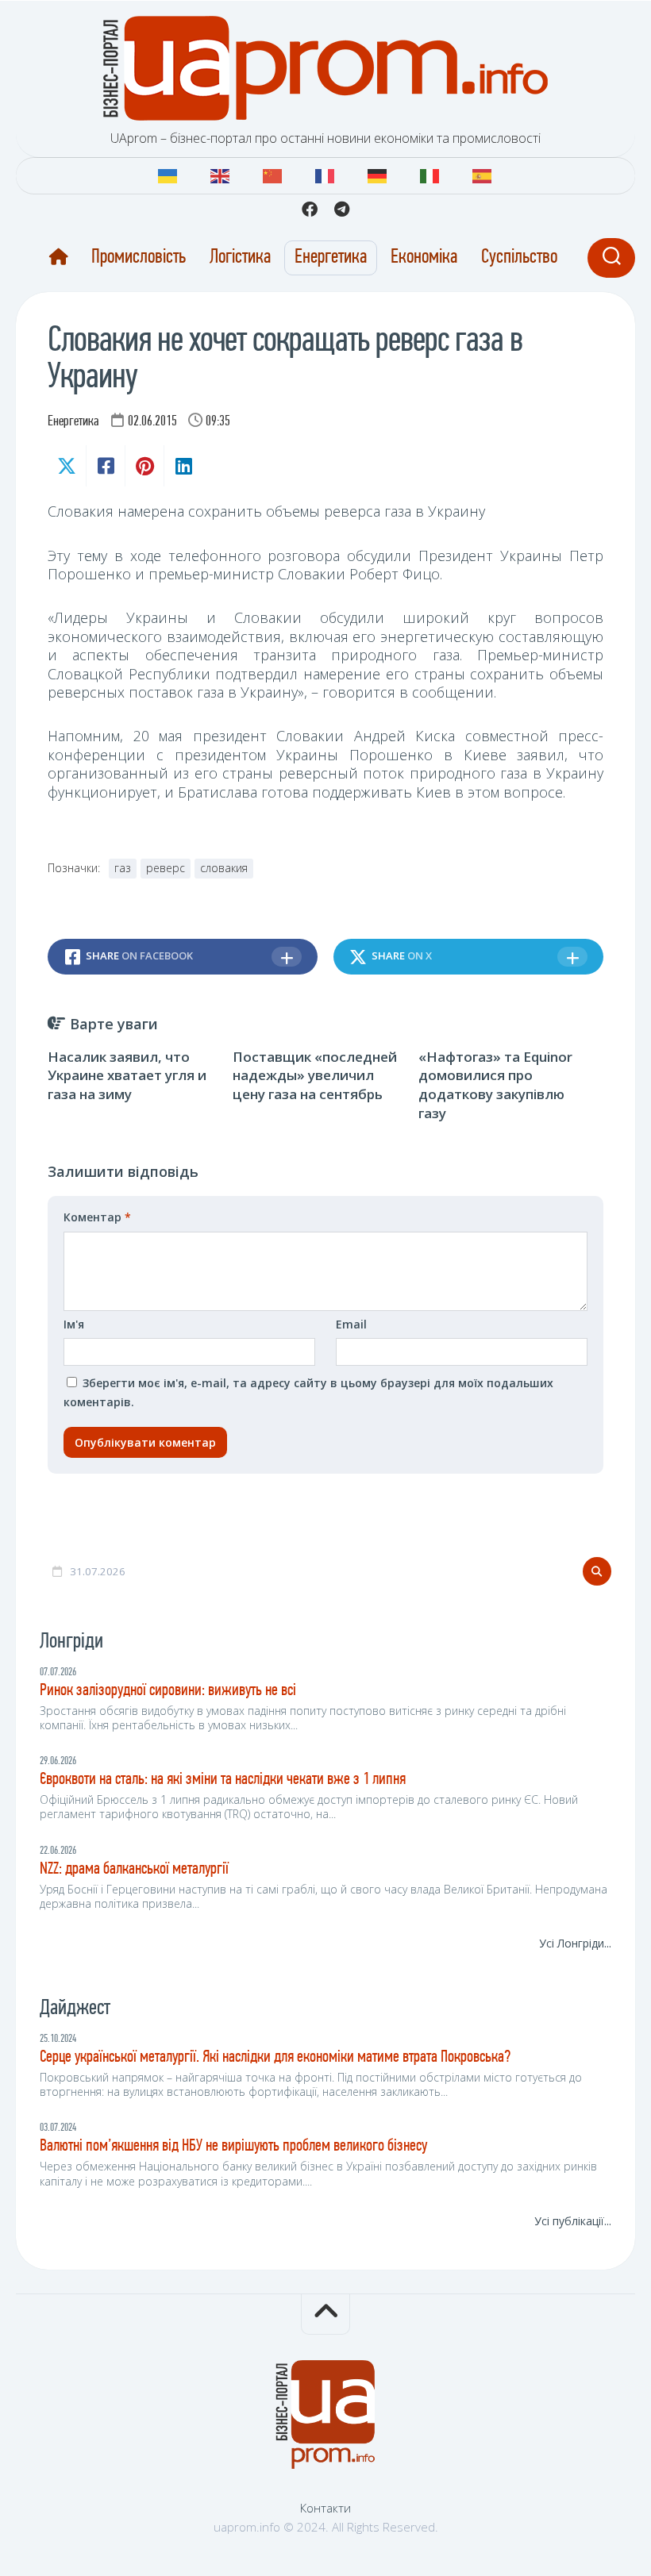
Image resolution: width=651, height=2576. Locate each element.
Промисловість (139, 258)
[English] (221, 174)
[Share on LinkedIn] (183, 466)
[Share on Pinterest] (144, 466)
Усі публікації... (573, 2221)
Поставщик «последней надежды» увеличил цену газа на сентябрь (315, 1076)
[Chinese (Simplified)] (273, 174)
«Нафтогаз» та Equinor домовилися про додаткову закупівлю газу (495, 1085)
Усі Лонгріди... (575, 1943)
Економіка (424, 258)
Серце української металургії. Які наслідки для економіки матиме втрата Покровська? (275, 2057)
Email (351, 1324)
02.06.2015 (152, 422)
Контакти (325, 2508)
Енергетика (331, 258)
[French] (325, 174)
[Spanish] (483, 174)
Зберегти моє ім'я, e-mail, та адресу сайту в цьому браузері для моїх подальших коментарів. (308, 1392)
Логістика (240, 258)
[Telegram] (341, 210)
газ (123, 868)
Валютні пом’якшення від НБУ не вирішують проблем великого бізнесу (233, 2146)
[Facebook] (310, 210)
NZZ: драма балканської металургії (134, 1869)
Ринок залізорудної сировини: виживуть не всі (168, 1691)
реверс (166, 868)
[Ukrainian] (168, 174)
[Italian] (430, 174)
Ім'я (74, 1324)
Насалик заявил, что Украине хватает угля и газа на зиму (127, 1076)
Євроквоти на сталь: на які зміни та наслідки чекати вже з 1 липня (223, 1780)
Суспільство (519, 258)
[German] (378, 174)
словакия (224, 868)
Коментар (97, 1217)
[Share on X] (67, 466)
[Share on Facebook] (105, 466)
